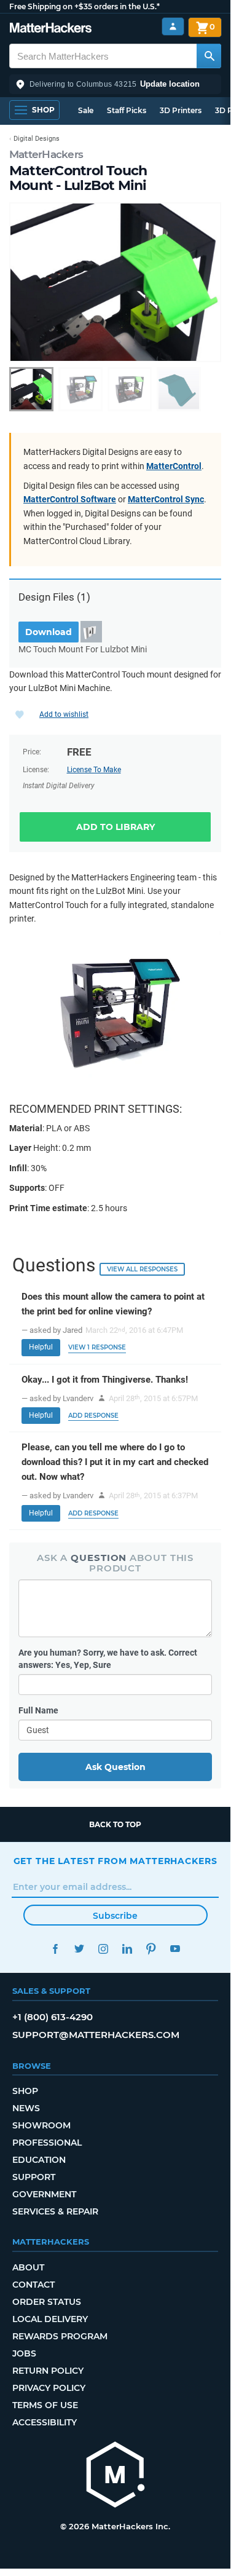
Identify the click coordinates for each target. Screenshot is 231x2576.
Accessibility (45, 2422)
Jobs (24, 2353)
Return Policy (48, 2371)
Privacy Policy (49, 2388)
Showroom (41, 2125)
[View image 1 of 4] (31, 389)
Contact (33, 2285)
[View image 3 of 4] (130, 389)
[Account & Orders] (173, 27)
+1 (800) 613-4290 (53, 2017)
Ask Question (116, 1767)
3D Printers (181, 110)
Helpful (41, 1347)
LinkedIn (127, 1949)
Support (34, 2177)
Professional (47, 2143)
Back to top (115, 1824)
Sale (86, 110)
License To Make (94, 770)
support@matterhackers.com (96, 2035)
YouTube (175, 1949)
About (28, 2267)
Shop (25, 2091)
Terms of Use (45, 2405)
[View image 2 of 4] (80, 389)
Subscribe (115, 1916)
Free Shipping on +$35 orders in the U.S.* (84, 6)
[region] (115, 282)
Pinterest (151, 1949)
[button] (115, 84)
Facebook (56, 1949)
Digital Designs (37, 139)
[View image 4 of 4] (179, 389)
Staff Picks (127, 110)
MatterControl (174, 466)
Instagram (104, 1949)
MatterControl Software (70, 499)
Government (44, 2194)
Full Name (38, 1710)
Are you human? (108, 1659)
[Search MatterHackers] (209, 56)
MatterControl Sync (166, 499)
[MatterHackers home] (51, 29)
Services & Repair (55, 2211)
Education (39, 2160)
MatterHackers (46, 154)
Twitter (80, 1949)
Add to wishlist (64, 714)
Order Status (47, 2302)
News (26, 2108)
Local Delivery (50, 2319)
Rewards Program (60, 2336)
